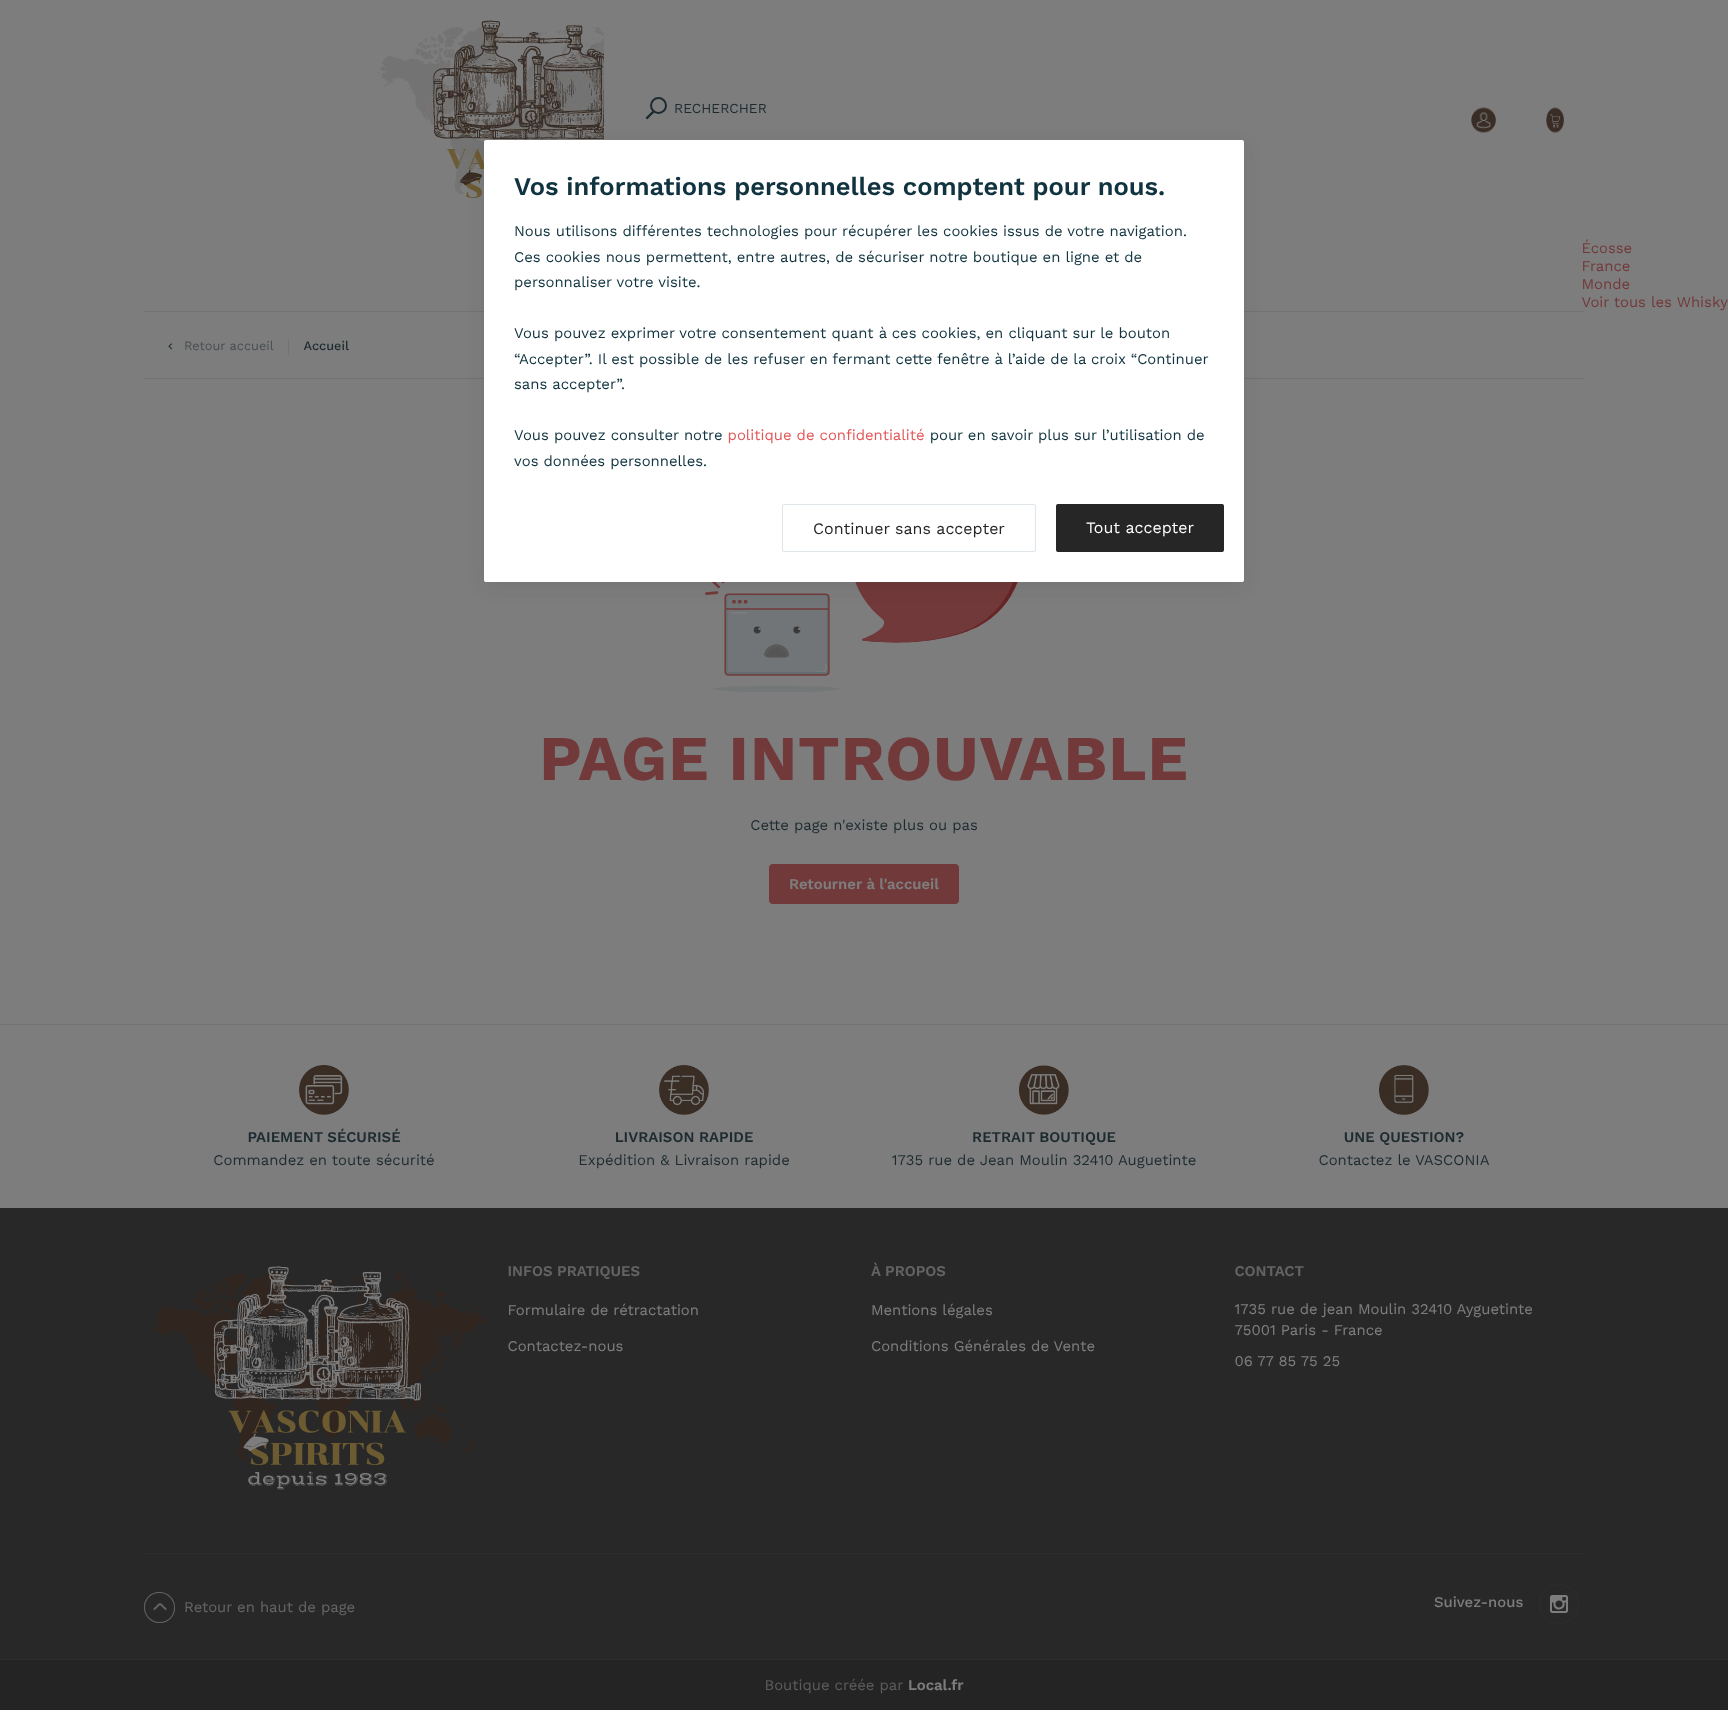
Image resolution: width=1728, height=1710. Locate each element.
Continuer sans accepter (909, 528)
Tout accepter (1140, 527)
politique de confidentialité (826, 435)
